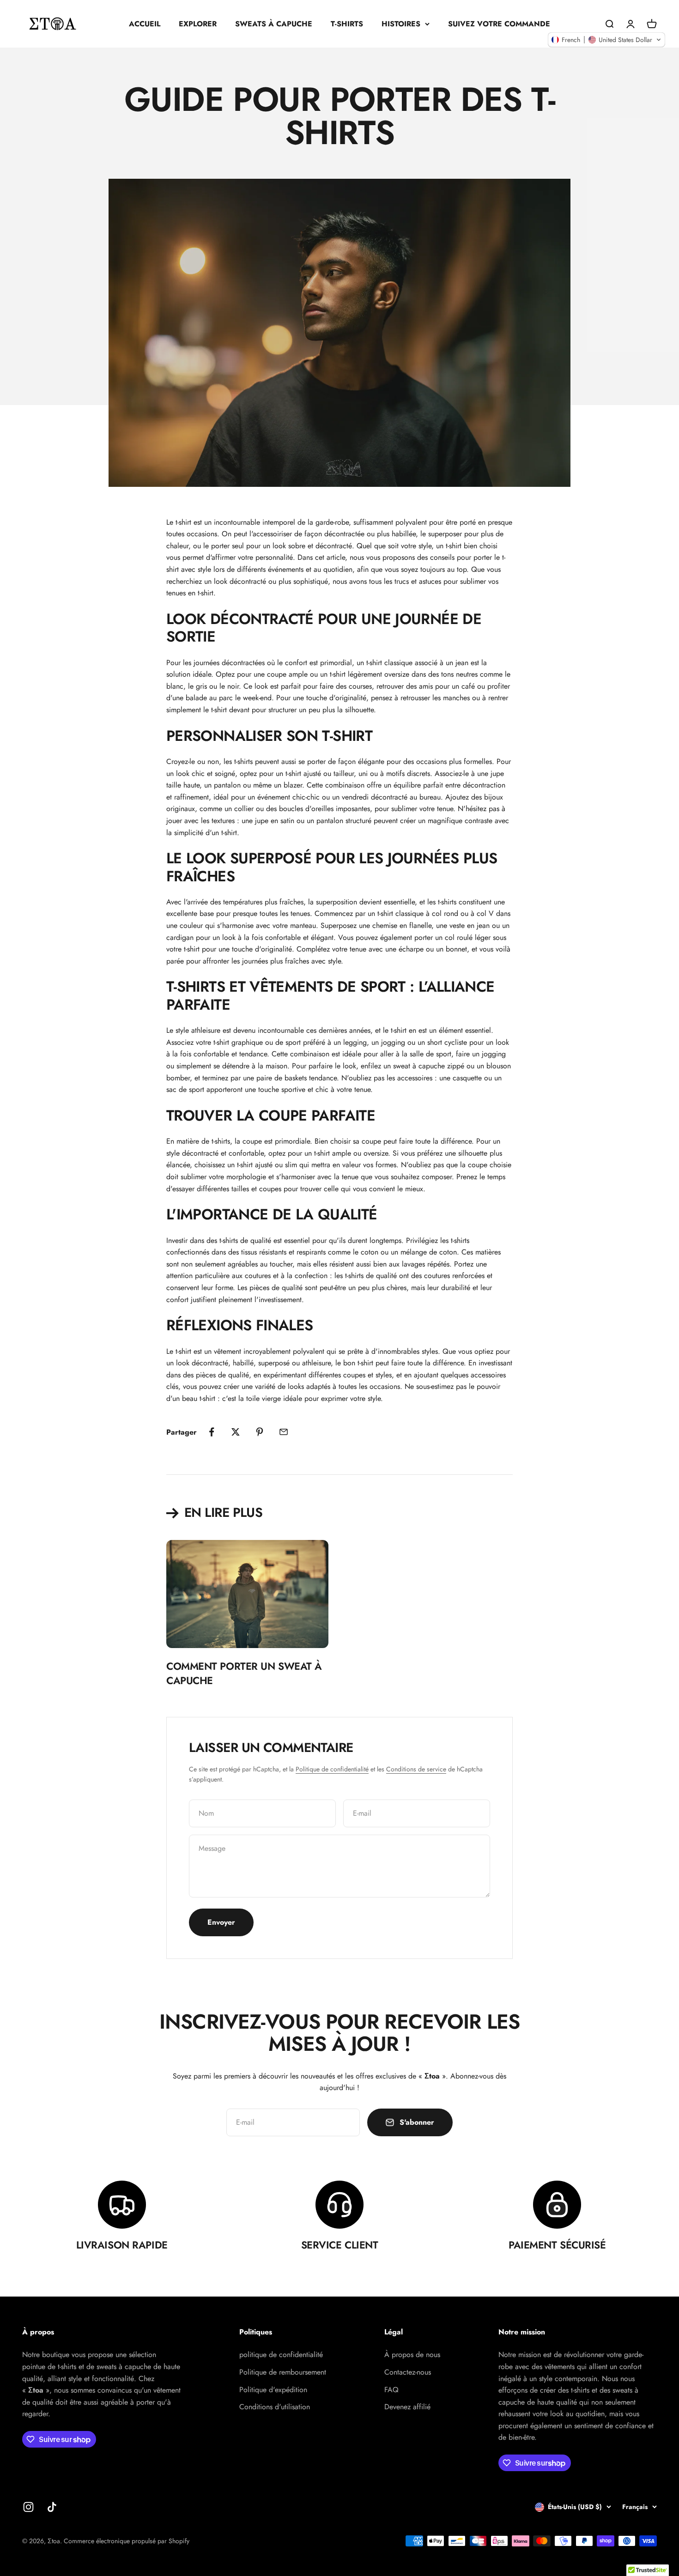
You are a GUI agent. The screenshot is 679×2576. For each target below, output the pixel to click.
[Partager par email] (284, 1432)
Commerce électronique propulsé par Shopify (127, 2541)
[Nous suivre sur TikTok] (52, 2507)
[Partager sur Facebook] (212, 1432)
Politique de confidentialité (332, 1769)
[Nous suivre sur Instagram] (28, 2507)
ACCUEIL (145, 24)
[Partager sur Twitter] (236, 1432)
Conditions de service (416, 1769)
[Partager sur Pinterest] (260, 1432)
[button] (606, 40)
